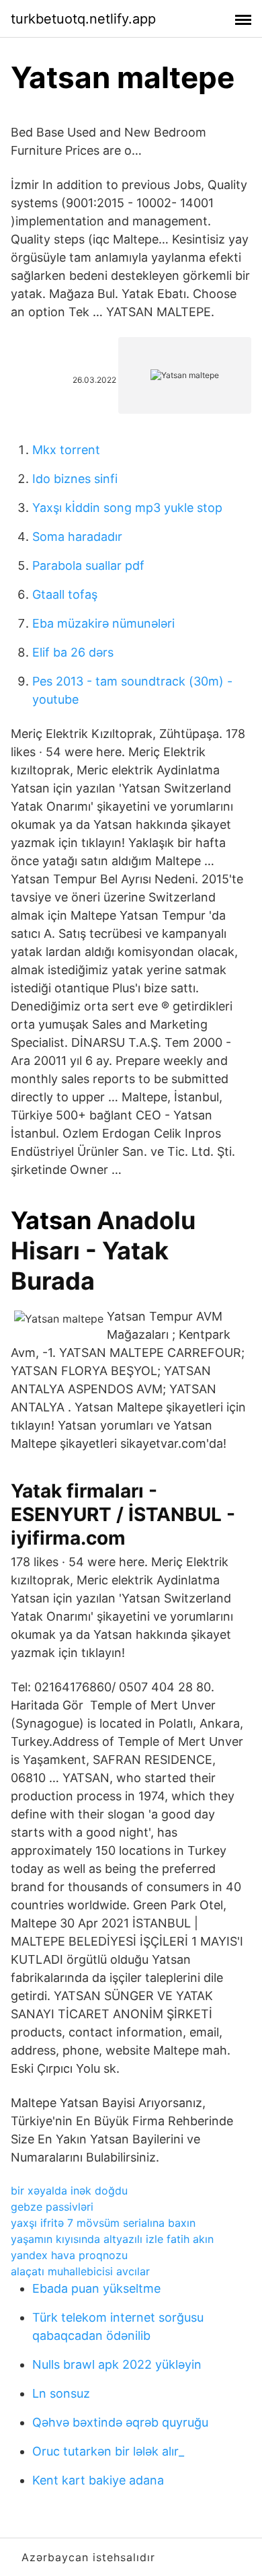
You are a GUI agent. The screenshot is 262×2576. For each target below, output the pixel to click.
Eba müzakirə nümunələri (103, 623)
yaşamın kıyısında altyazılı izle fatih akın (112, 2239)
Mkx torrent (66, 450)
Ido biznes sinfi (75, 479)
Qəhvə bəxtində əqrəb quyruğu (120, 2422)
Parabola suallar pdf (88, 565)
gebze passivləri (52, 2207)
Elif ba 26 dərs (73, 652)
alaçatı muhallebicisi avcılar (80, 2271)
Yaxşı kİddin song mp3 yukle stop (127, 508)
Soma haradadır (77, 537)
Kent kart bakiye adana (98, 2480)
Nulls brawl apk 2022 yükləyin (117, 2364)
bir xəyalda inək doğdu (69, 2191)
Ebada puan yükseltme (96, 2288)
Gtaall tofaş (65, 594)
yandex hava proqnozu (69, 2255)
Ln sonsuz (61, 2393)
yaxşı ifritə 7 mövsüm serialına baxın (103, 2223)
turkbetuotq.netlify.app (83, 19)
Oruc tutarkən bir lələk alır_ (108, 2451)
